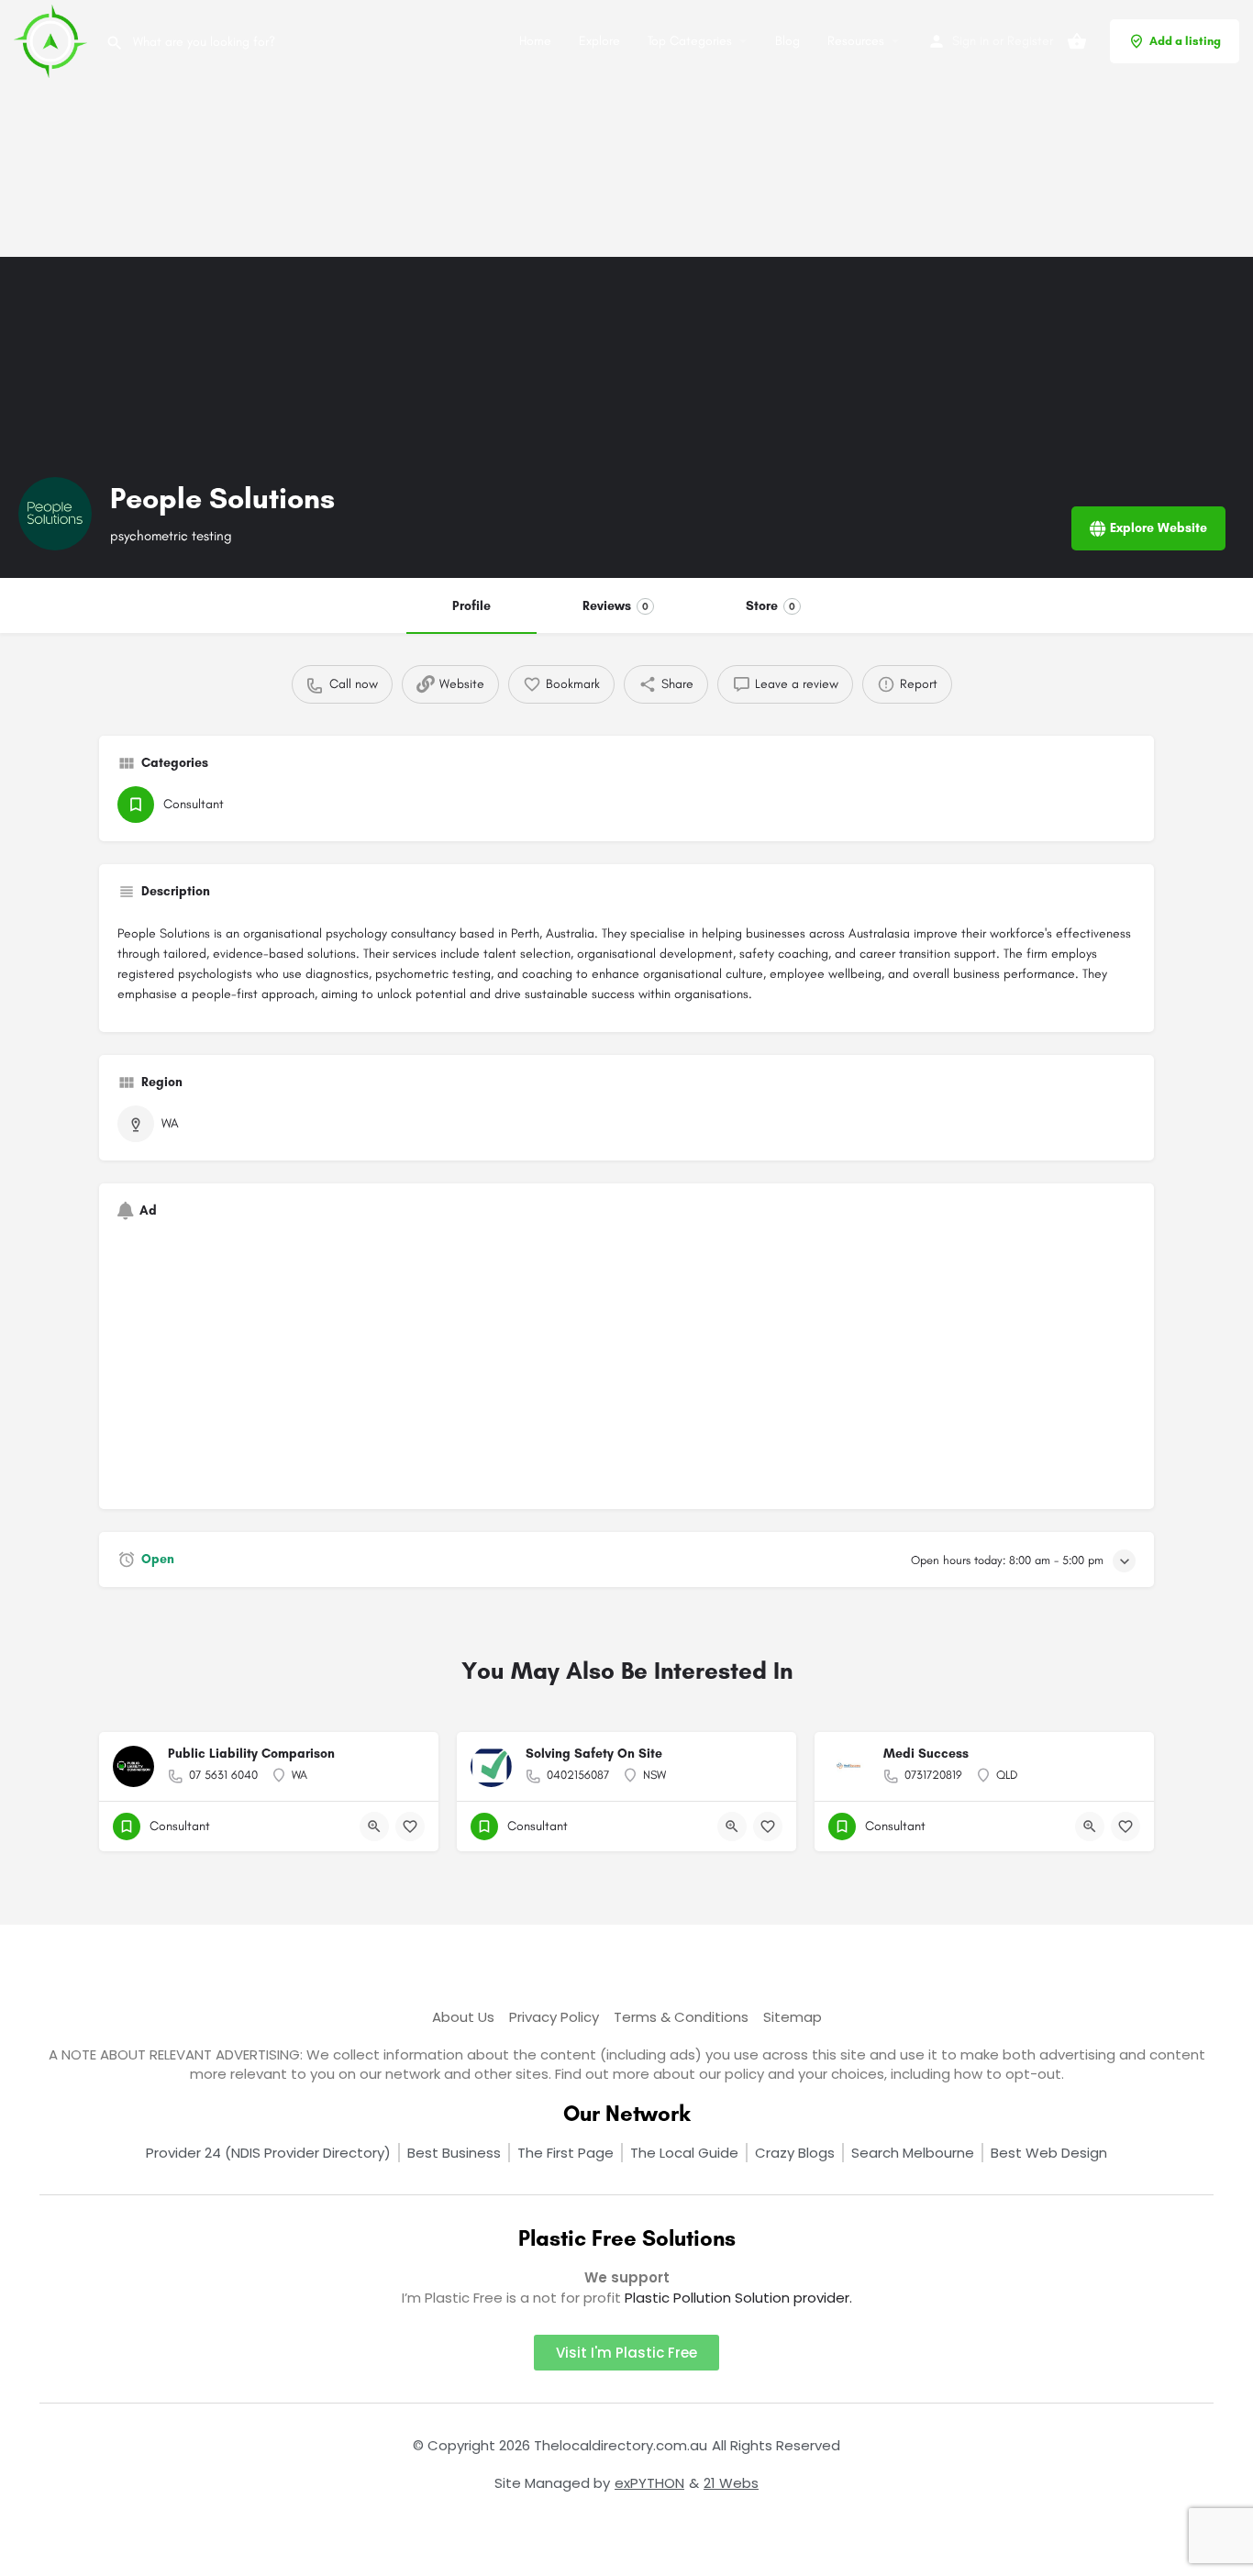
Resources (856, 41)
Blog (787, 41)
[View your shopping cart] (1077, 41)
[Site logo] (53, 40)
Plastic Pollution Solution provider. (738, 2298)
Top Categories (690, 41)
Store (771, 606)
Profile (471, 606)
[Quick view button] (374, 1827)
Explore (599, 41)
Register (1030, 41)
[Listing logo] (55, 514)
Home (535, 41)
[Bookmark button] (410, 1827)
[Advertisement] (550, 128)
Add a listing (1185, 41)
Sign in (970, 41)
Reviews (615, 606)
